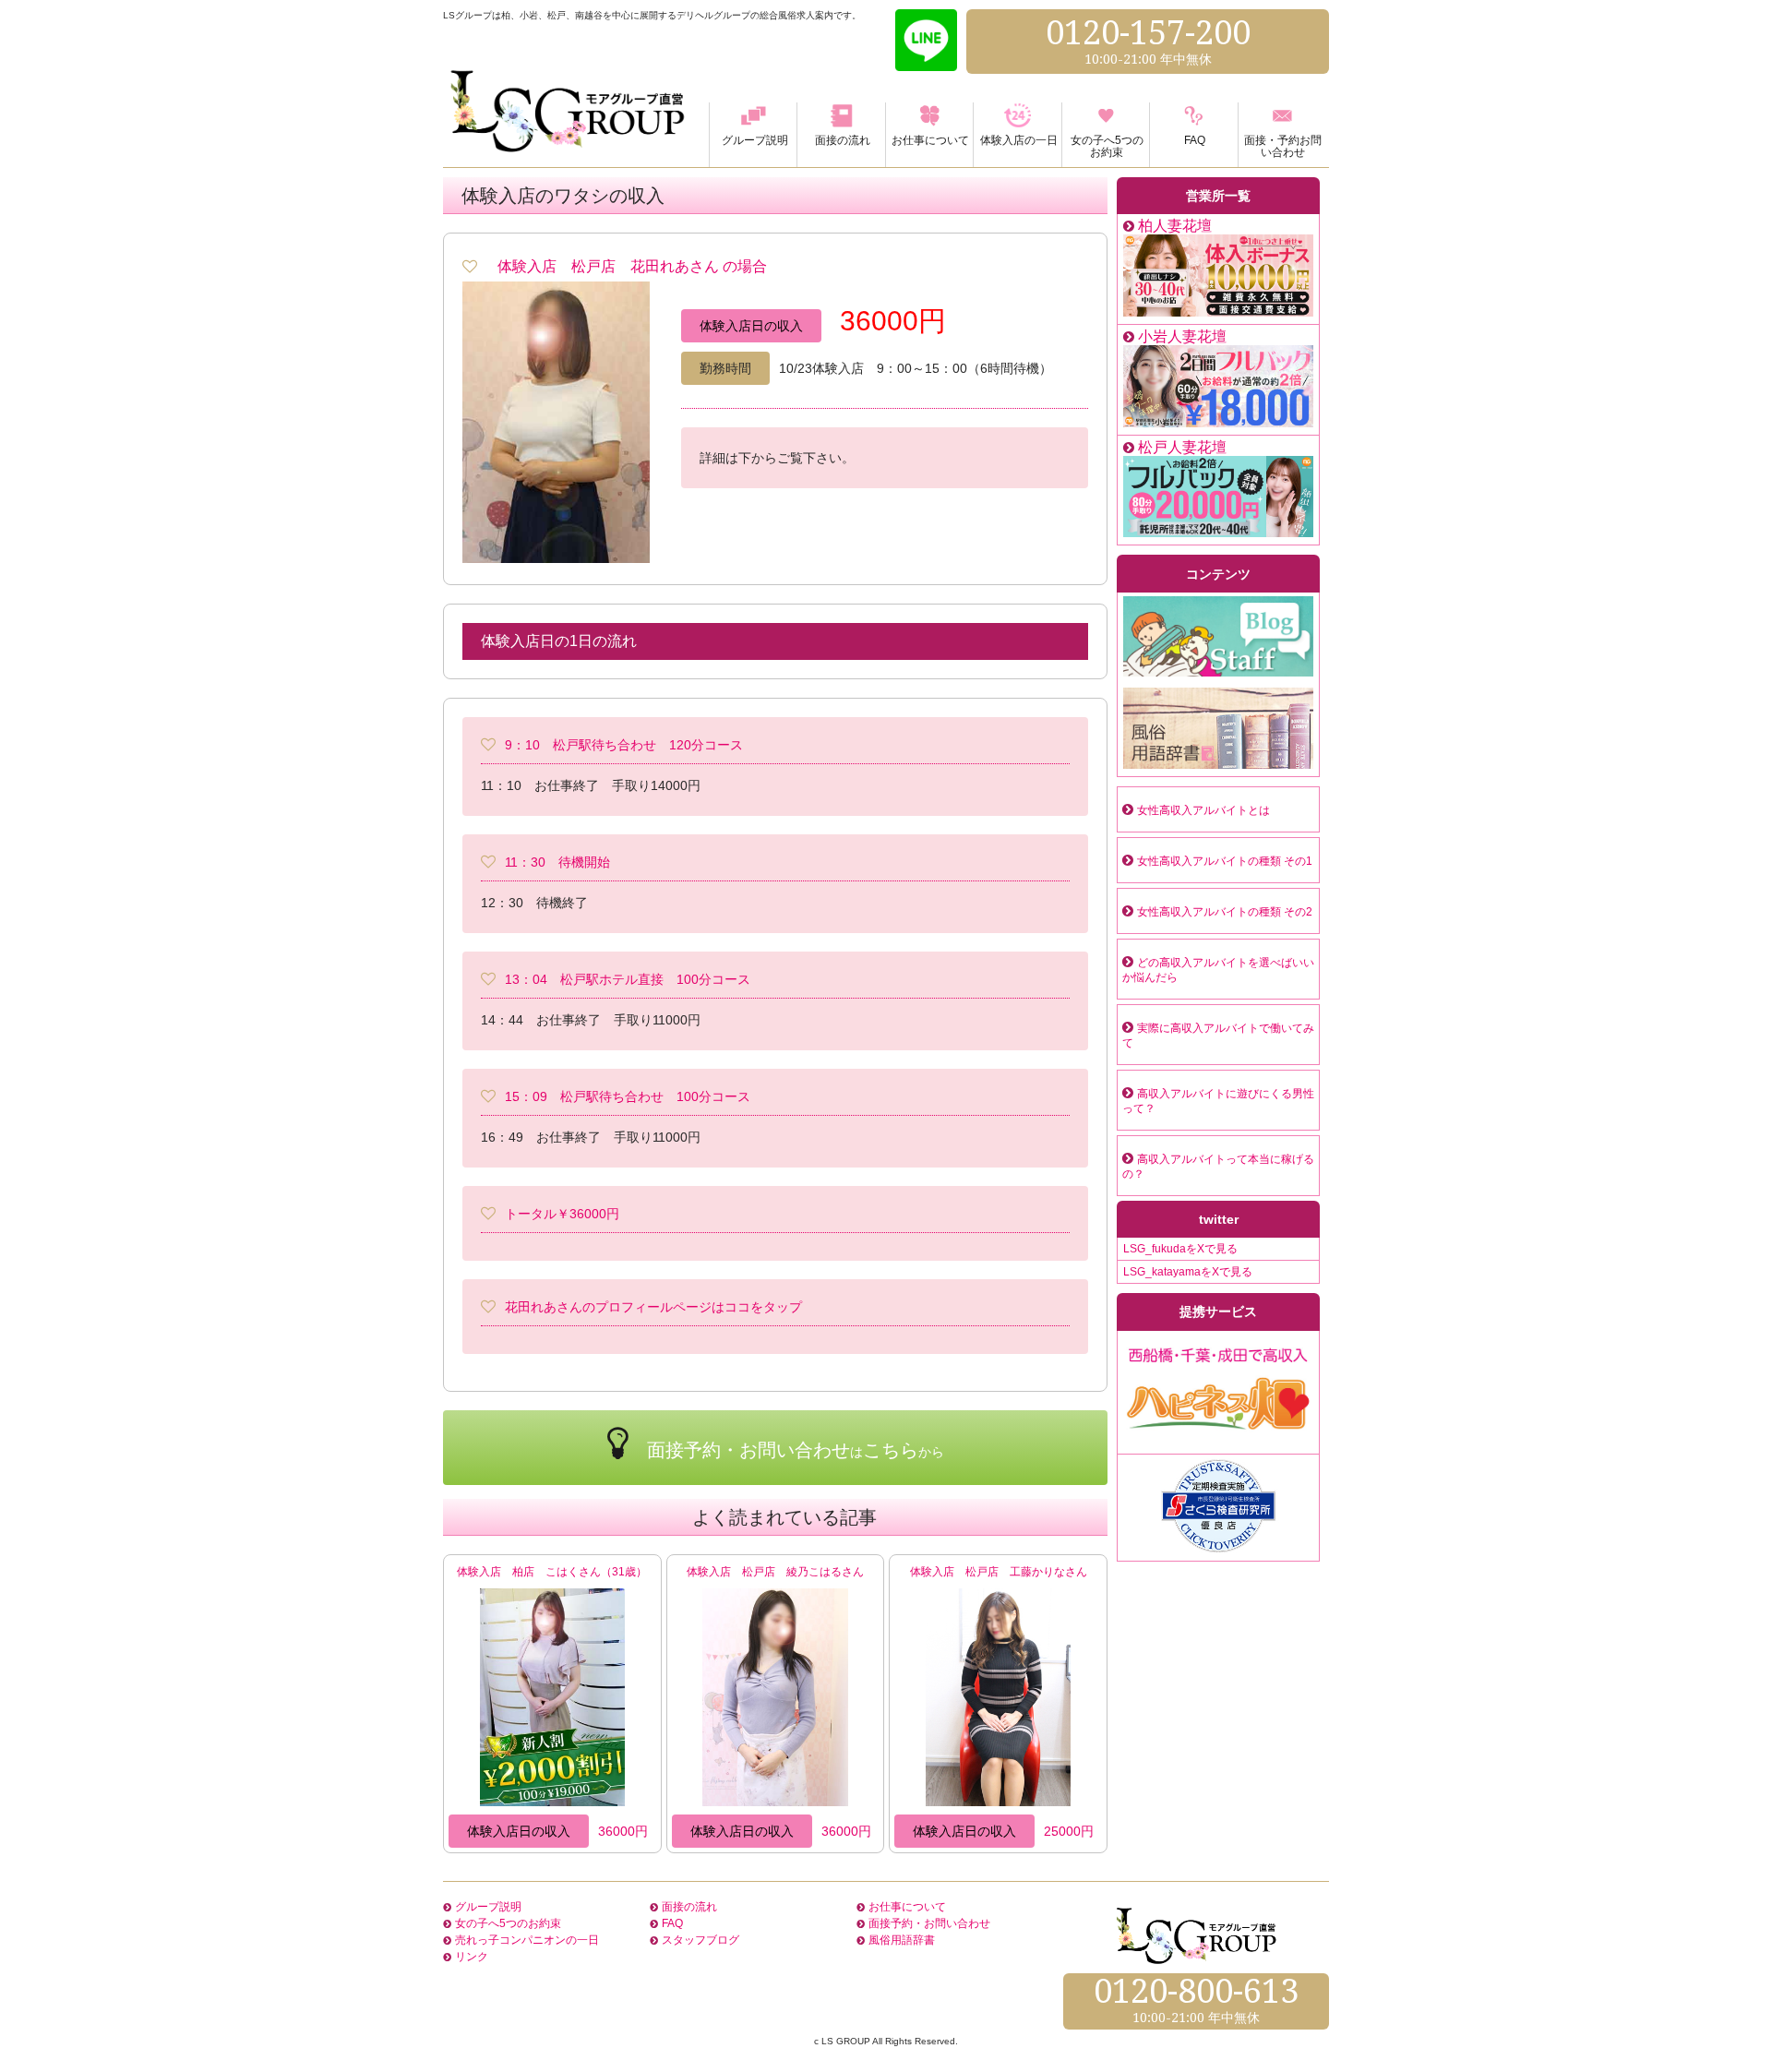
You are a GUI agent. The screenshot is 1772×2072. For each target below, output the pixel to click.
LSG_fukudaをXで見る (1180, 1249)
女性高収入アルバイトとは (1203, 810)
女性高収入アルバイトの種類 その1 (1225, 861)
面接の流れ (689, 1907)
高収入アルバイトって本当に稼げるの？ (1218, 1167)
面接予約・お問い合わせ (929, 1923)
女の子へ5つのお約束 (508, 1923)
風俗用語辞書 (902, 1940)
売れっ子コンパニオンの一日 (527, 1940)
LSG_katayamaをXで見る (1188, 1272)
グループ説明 (488, 1907)
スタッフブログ (700, 1940)
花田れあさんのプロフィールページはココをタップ (653, 1307)
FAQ (672, 1923)
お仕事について (907, 1907)
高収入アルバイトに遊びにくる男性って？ (1218, 1101)
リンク (472, 1957)
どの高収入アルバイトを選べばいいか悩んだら (1218, 970)
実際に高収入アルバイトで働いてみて (1218, 1036)
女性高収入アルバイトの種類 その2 (1225, 912)
